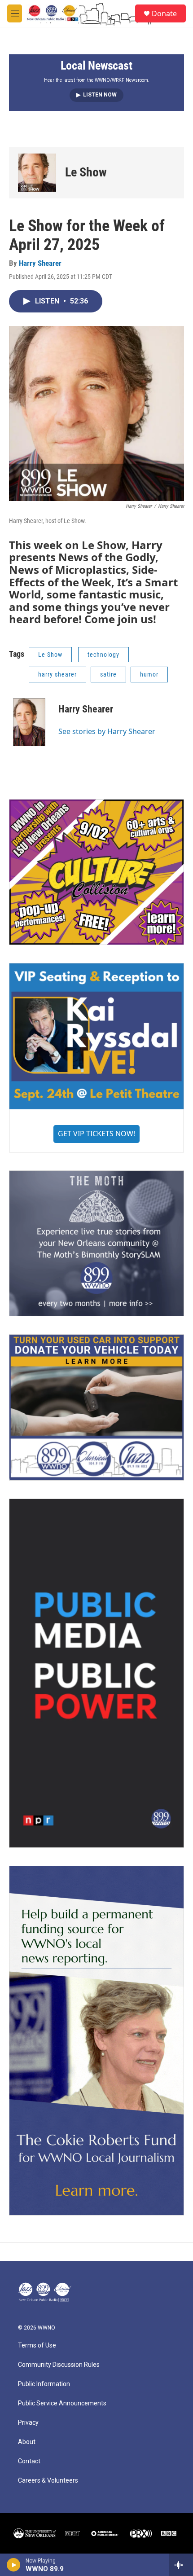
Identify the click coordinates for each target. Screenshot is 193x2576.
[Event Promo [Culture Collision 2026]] (96, 872)
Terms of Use (37, 2345)
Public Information (44, 2384)
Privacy (28, 2423)
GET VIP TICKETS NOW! (96, 1134)
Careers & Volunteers (48, 2481)
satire (108, 674)
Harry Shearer (40, 263)
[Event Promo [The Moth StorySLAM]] (96, 1243)
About (27, 2442)
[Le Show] (37, 173)
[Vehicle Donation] (96, 1407)
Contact (29, 2461)
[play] (14, 2565)
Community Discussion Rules (59, 2365)
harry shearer (57, 674)
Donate (164, 13)
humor (149, 674)
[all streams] (181, 2565)
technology (103, 655)
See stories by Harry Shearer (107, 731)
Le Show (86, 172)
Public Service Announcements (62, 2403)
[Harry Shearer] (29, 723)
